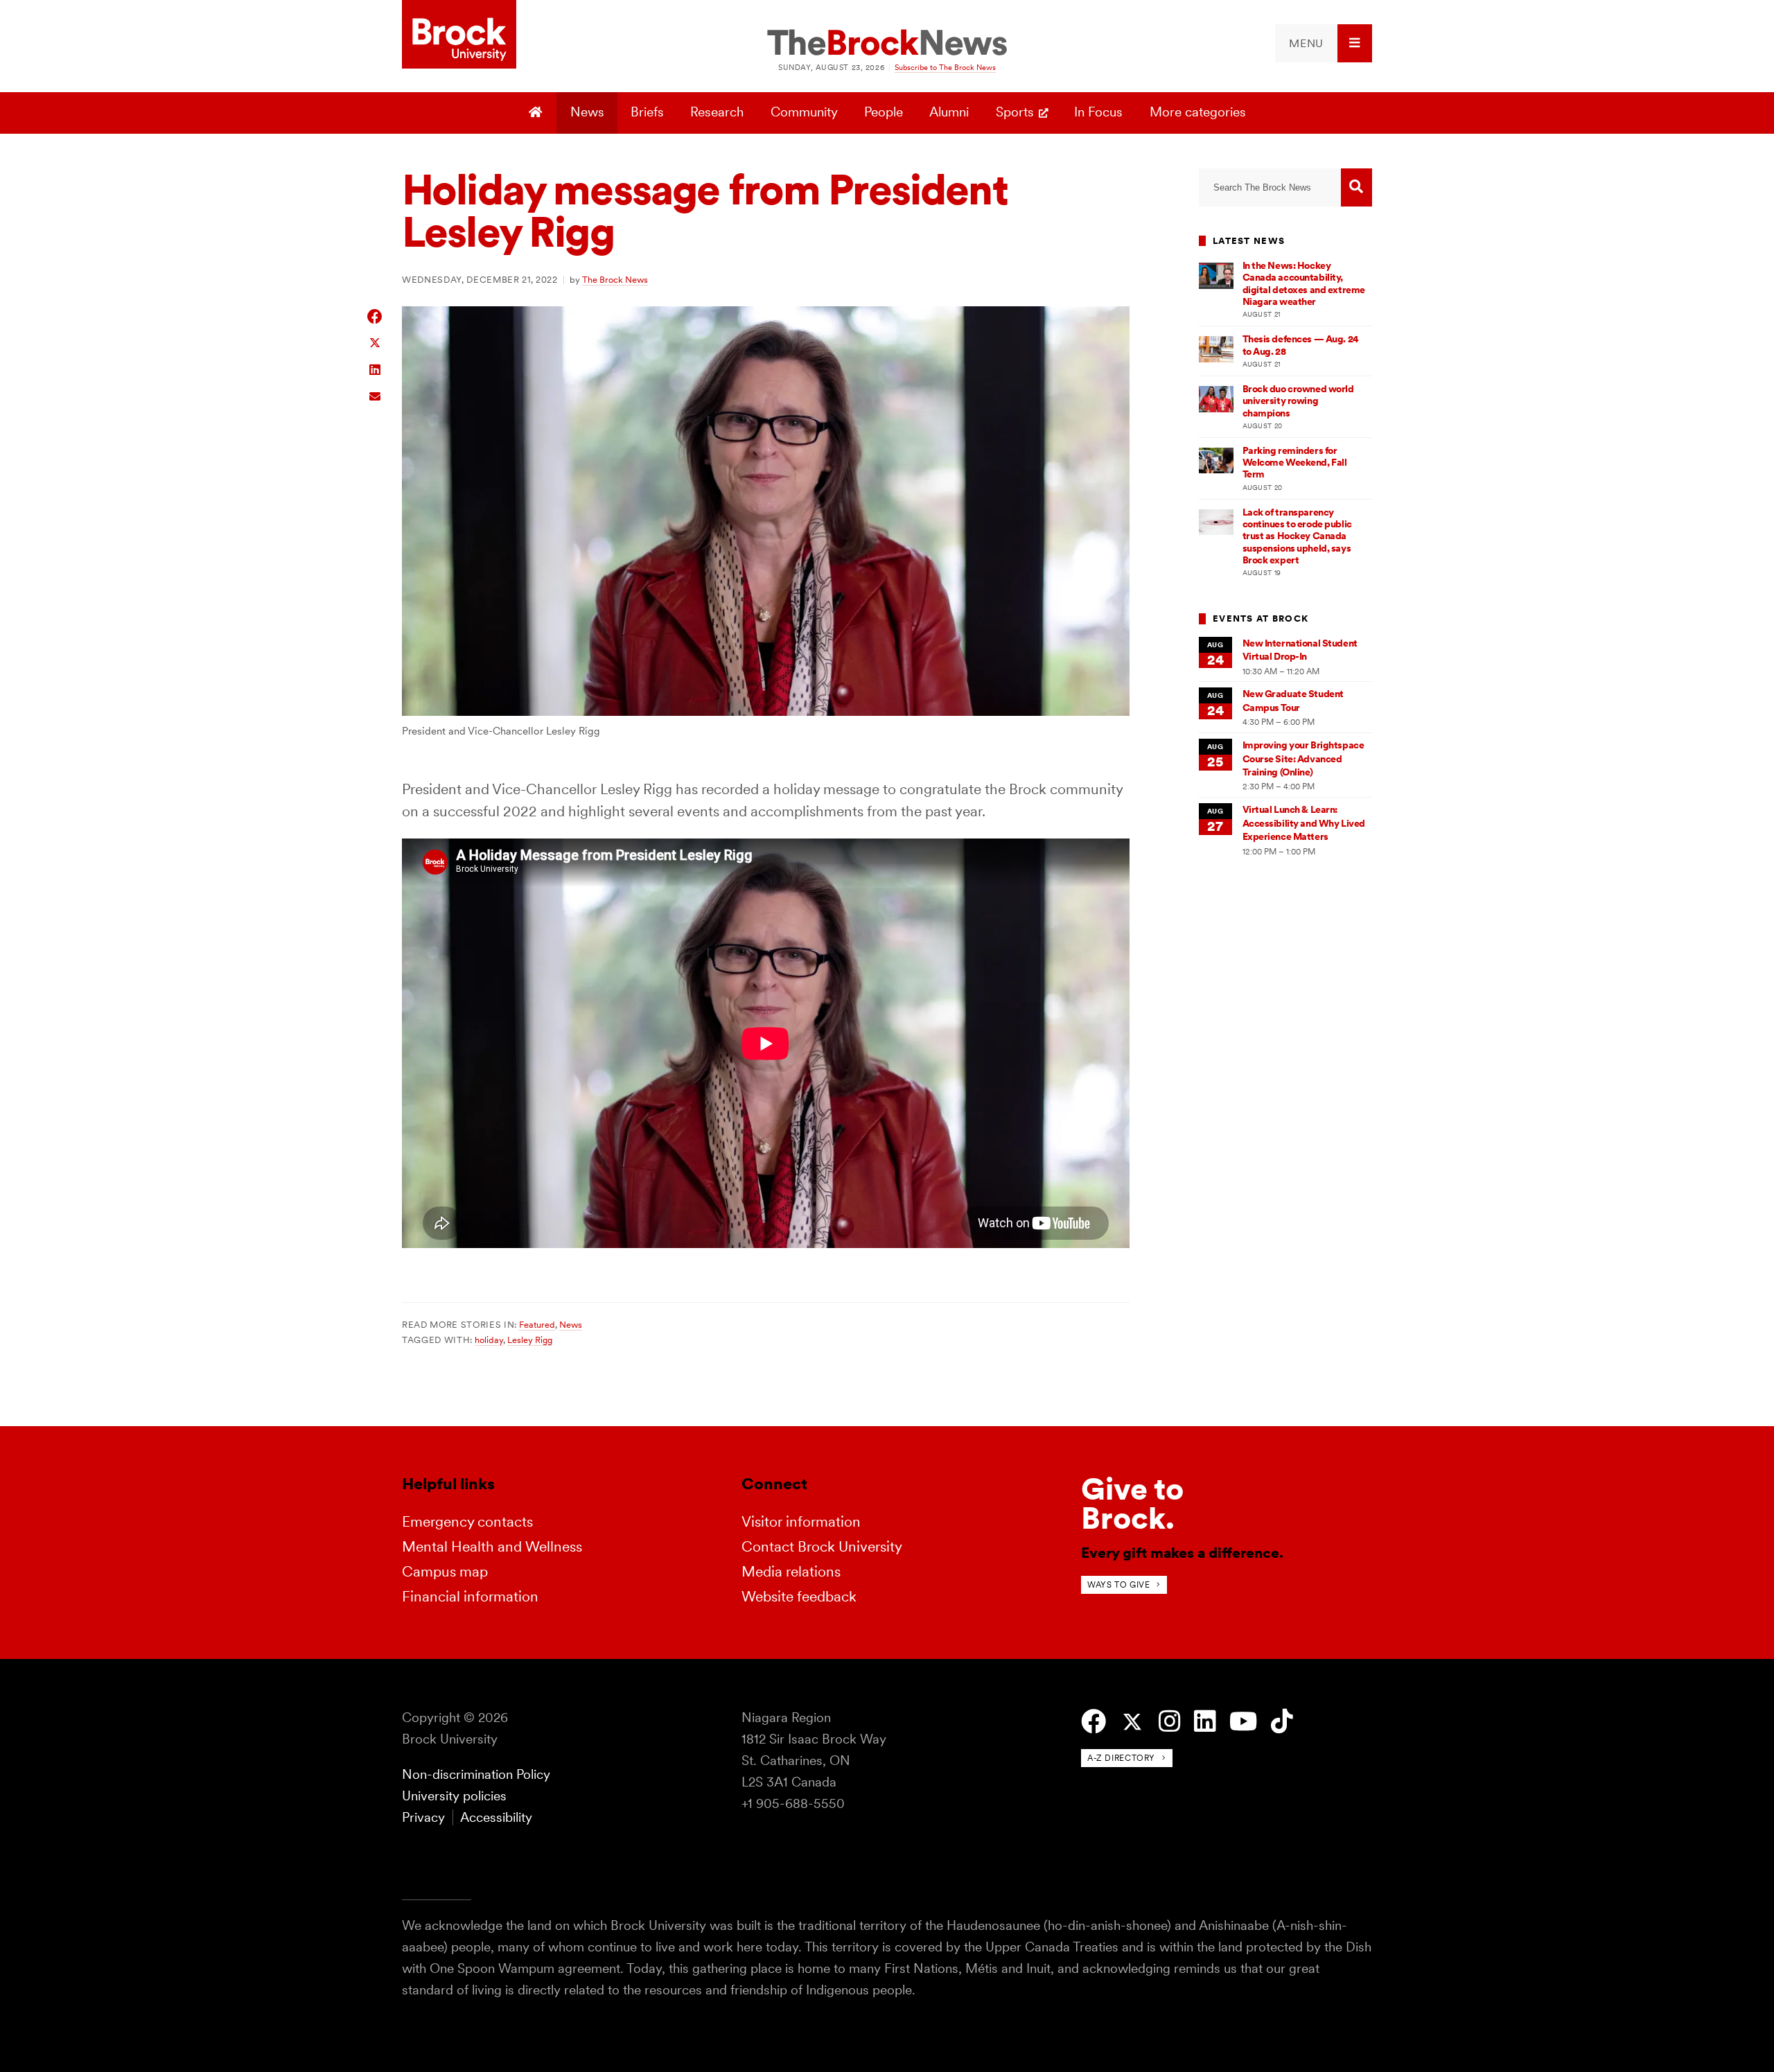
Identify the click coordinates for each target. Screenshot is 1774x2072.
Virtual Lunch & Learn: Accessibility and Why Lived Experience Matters (1304, 823)
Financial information (470, 1596)
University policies (454, 1796)
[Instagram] (1169, 1722)
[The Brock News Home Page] (887, 44)
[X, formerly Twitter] (1132, 1722)
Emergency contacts (467, 1521)
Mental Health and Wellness (492, 1546)
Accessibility (496, 1817)
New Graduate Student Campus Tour (1293, 700)
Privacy (423, 1817)
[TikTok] (1282, 1722)
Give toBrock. (1132, 1503)
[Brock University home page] (459, 35)
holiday (489, 1340)
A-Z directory (1121, 1758)
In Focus (1098, 112)
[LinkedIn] (1205, 1722)
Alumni (949, 112)
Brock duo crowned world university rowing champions (1298, 401)
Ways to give (1118, 1584)
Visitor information (801, 1521)
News (587, 112)
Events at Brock (1261, 618)
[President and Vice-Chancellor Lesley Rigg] (766, 711)
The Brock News (615, 279)
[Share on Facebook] (375, 316)
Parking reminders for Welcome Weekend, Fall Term (1295, 463)
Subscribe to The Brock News (945, 67)
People (884, 112)
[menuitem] (1324, 43)
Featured (537, 1324)
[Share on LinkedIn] (375, 368)
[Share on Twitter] (375, 342)
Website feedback (799, 1596)
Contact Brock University (822, 1546)
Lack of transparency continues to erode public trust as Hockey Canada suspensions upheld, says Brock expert (1297, 536)
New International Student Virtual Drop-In (1300, 650)
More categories (1198, 112)
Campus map (445, 1571)
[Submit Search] (1356, 187)
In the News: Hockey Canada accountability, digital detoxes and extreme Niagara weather (1304, 283)
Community (804, 112)
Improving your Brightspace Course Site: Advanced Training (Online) (1303, 758)
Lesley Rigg (530, 1340)
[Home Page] (537, 113)
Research (717, 112)
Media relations (791, 1571)
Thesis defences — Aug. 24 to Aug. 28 (1301, 345)
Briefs (647, 112)
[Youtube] (1243, 1722)
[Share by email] (375, 395)
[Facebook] (1094, 1722)
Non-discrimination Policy (476, 1774)
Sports (1015, 112)
